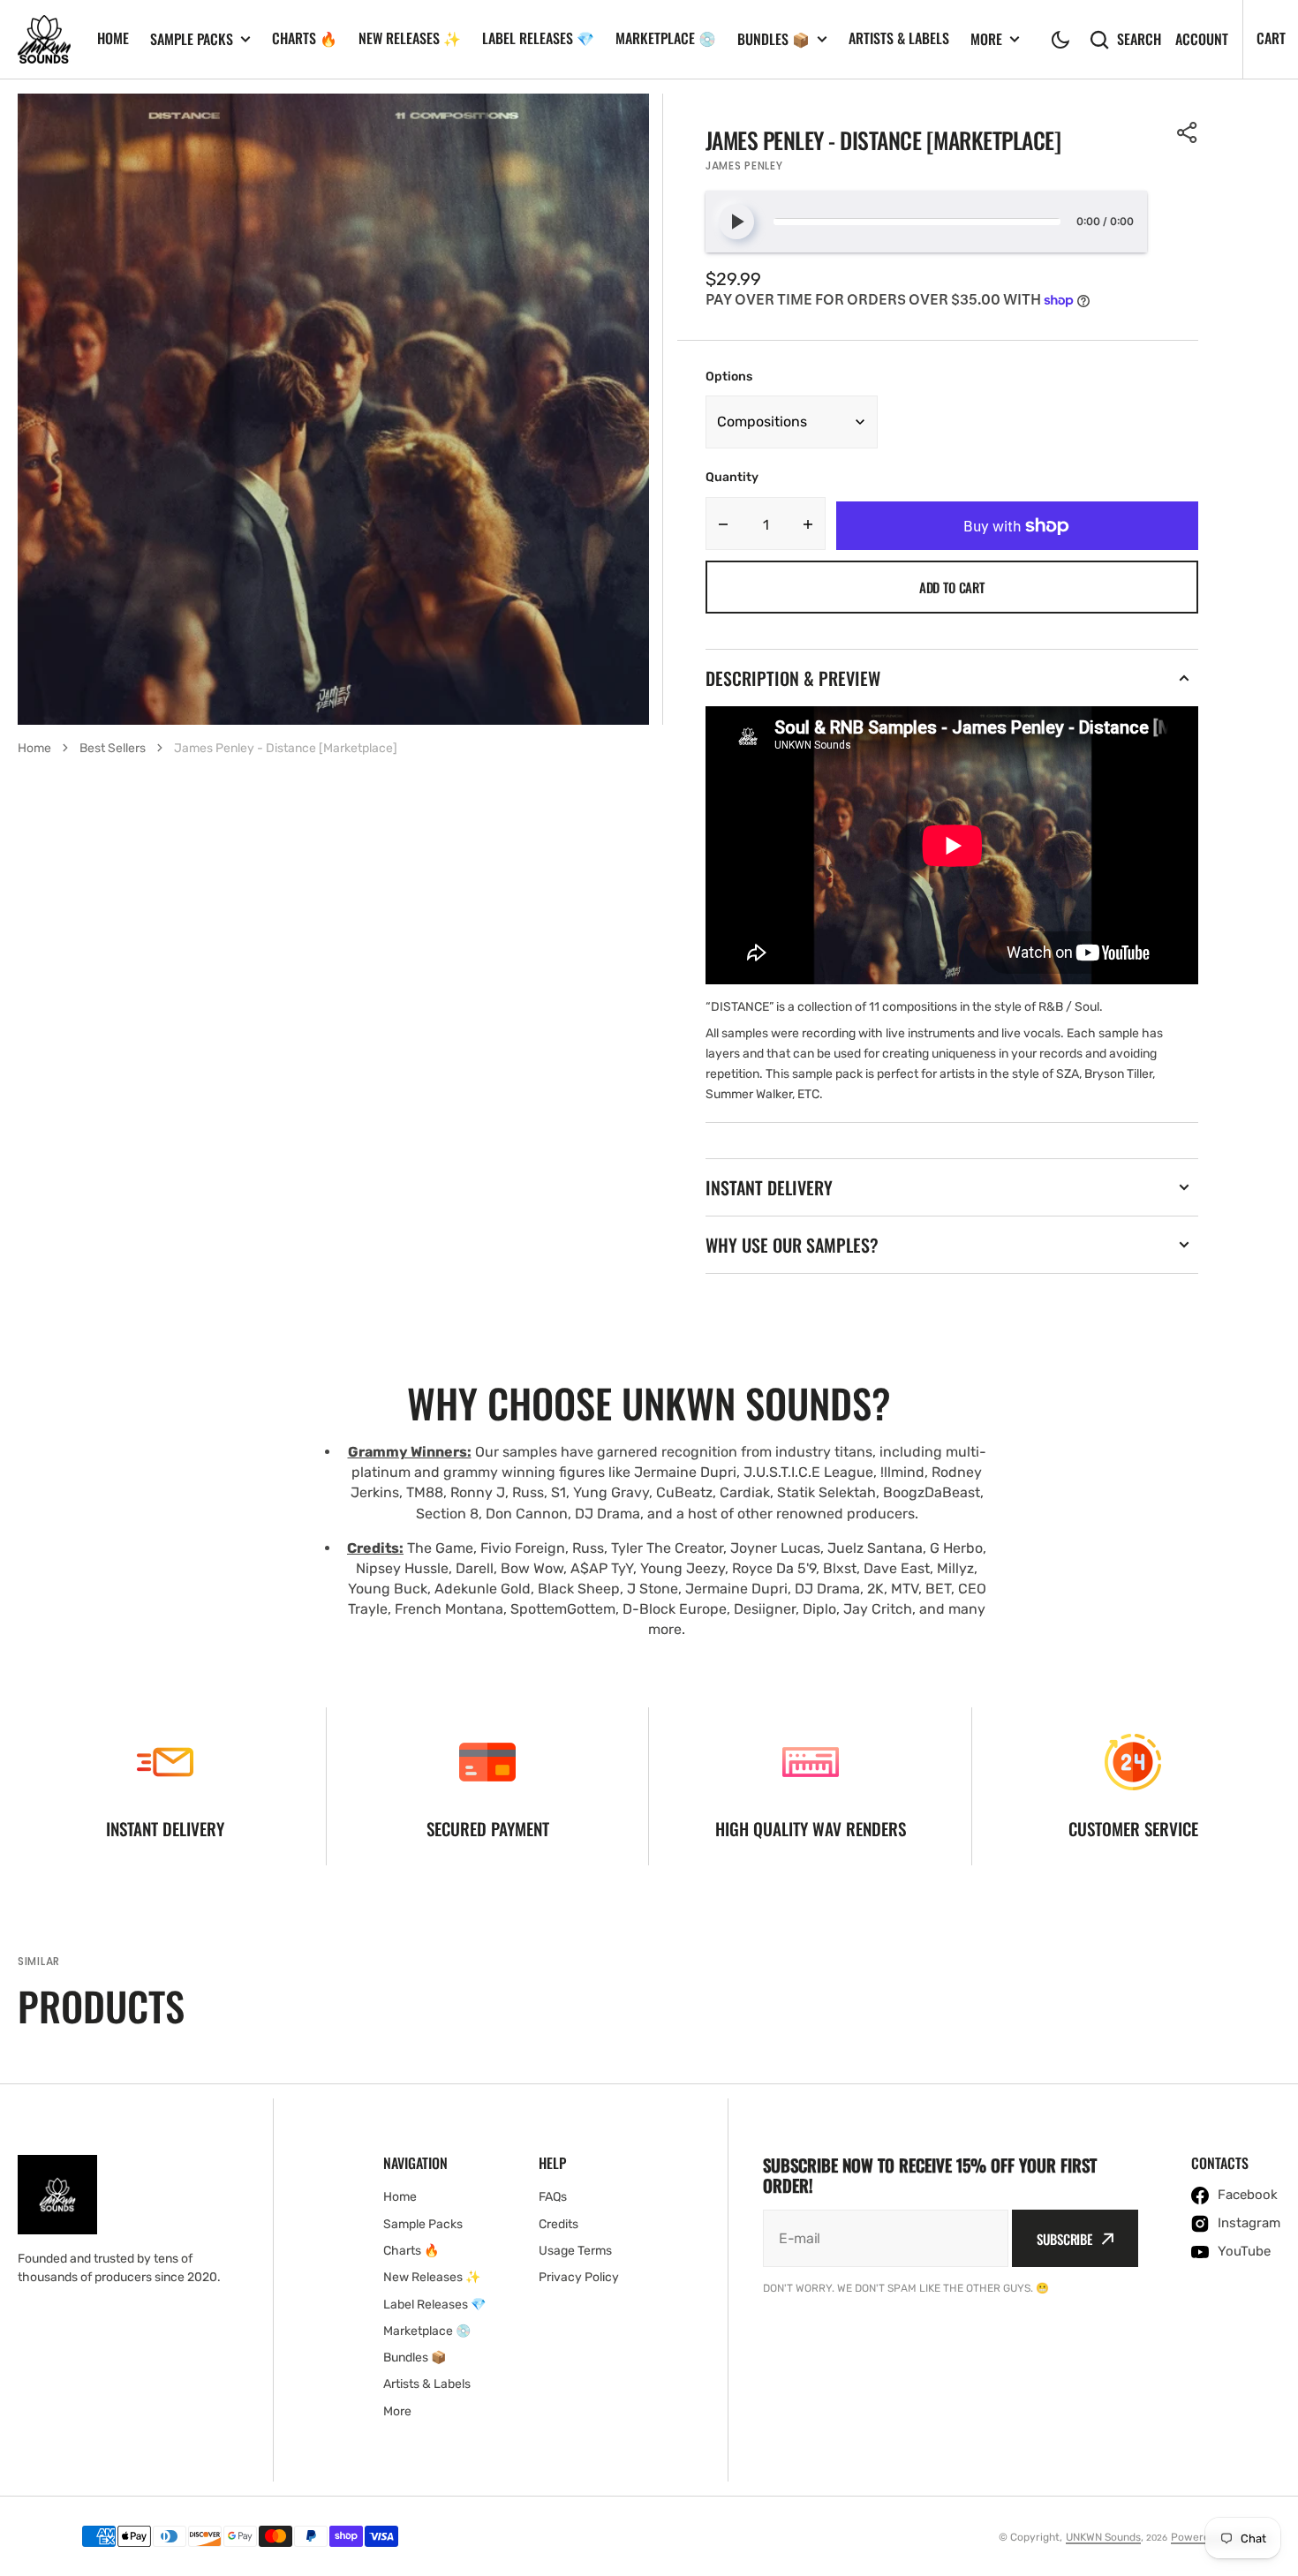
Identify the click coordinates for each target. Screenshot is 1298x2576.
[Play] (736, 222)
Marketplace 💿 (666, 38)
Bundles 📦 (774, 39)
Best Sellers (113, 748)
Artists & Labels (899, 38)
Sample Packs (192, 39)
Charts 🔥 (305, 38)
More (986, 39)
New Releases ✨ (410, 38)
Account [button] (1202, 39)
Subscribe (1064, 2239)
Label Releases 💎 (538, 38)
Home (113, 38)
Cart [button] (1271, 38)
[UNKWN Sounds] (44, 40)
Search (1139, 39)
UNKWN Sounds (1103, 2537)
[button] (1060, 40)
